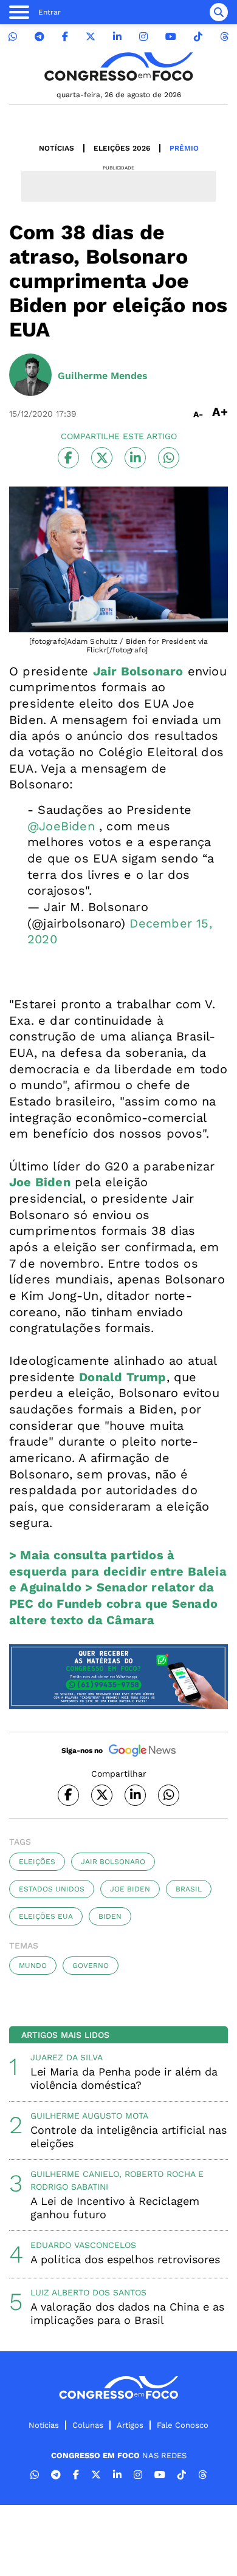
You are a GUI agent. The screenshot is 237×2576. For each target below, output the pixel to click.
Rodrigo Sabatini (69, 2187)
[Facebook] (65, 37)
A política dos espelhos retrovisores (125, 2259)
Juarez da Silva (67, 2057)
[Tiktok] (198, 37)
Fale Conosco (183, 2425)
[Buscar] (219, 12)
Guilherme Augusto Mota (89, 2116)
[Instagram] (143, 37)
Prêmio (184, 148)
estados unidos (52, 1889)
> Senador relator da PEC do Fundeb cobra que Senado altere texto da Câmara (113, 1603)
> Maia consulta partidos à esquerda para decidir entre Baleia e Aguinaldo (118, 1571)
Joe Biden (130, 1889)
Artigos (130, 2425)
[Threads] (224, 37)
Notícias (57, 148)
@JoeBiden (61, 826)
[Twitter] (91, 37)
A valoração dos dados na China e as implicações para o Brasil (127, 2313)
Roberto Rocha (160, 2174)
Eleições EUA (46, 1916)
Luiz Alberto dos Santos (88, 2292)
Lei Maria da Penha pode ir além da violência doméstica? (124, 2078)
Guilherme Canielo (75, 2174)
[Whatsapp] (13, 37)
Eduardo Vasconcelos (83, 2245)
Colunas (88, 2425)
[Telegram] (39, 37)
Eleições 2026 (122, 148)
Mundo (33, 1966)
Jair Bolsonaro (113, 1862)
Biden (110, 1916)
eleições (37, 1862)
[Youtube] (171, 37)
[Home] (118, 67)
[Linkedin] (117, 37)
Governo (91, 1966)
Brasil (189, 1889)
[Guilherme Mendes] (30, 376)
